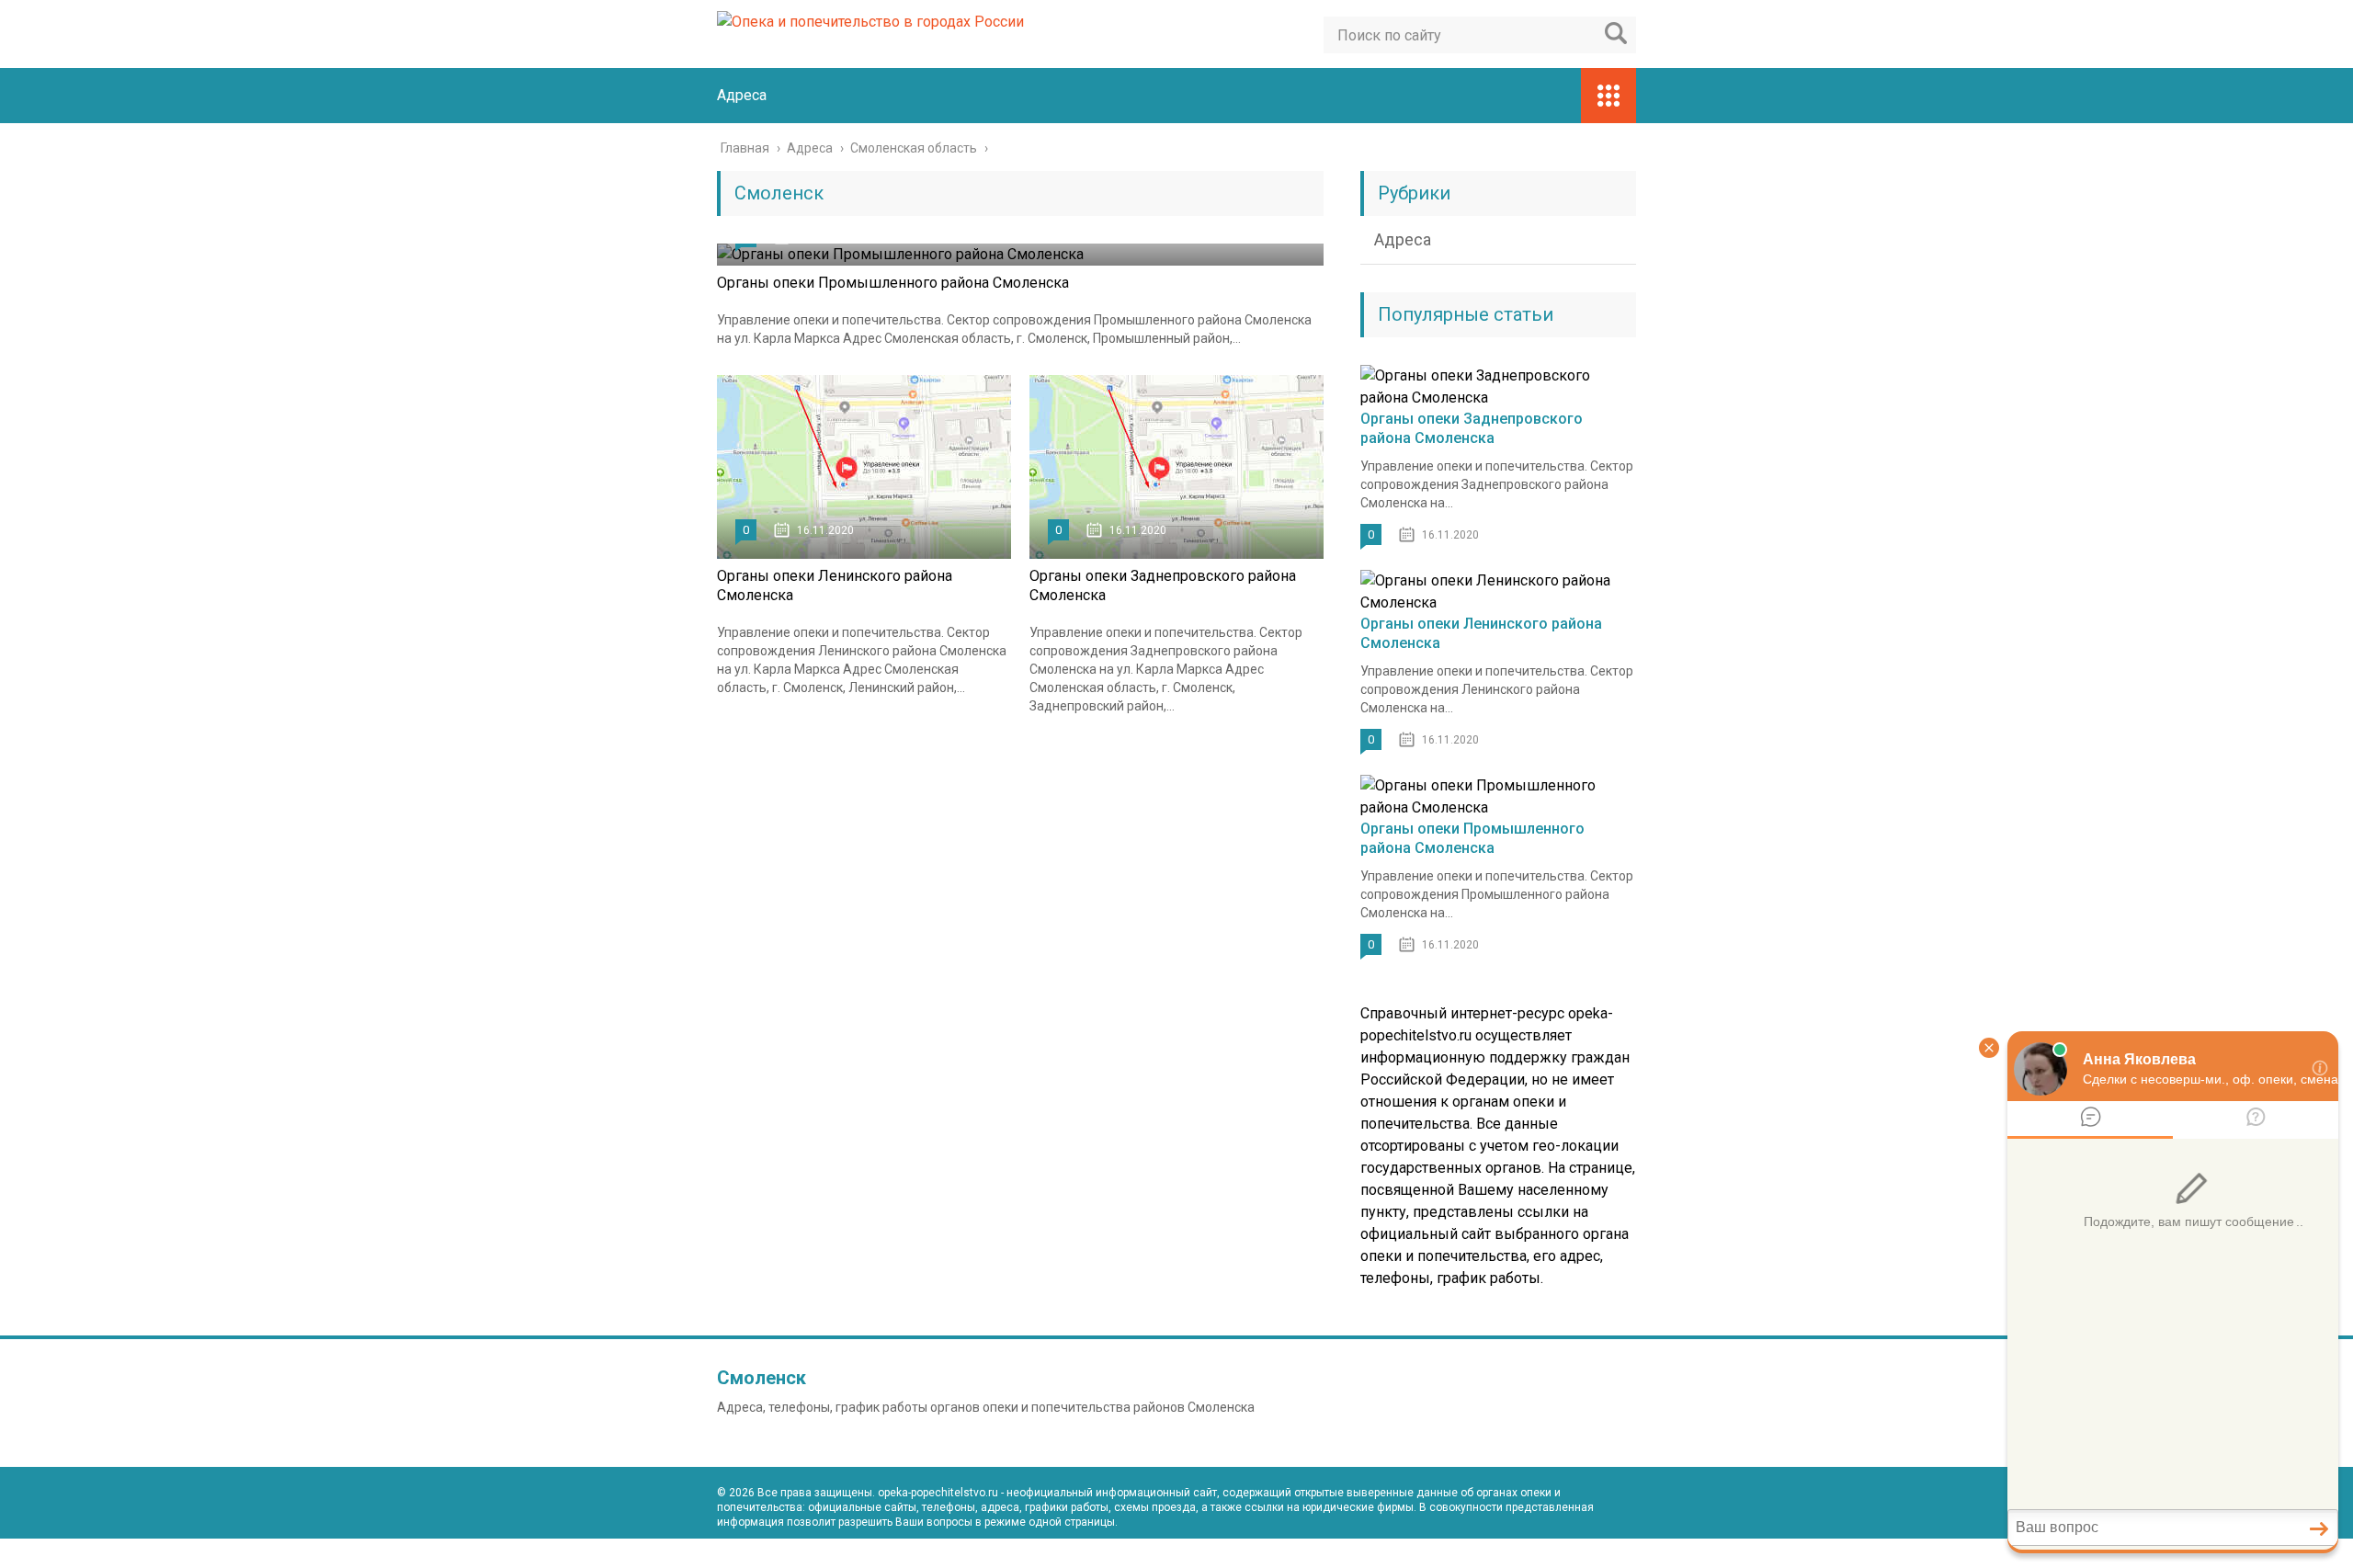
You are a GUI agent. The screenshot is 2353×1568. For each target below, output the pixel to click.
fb (1581, 1553)
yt (1540, 1553)
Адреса (742, 95)
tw (1621, 1553)
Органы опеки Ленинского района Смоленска (1481, 633)
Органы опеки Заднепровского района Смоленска (1472, 428)
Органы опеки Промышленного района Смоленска (893, 283)
